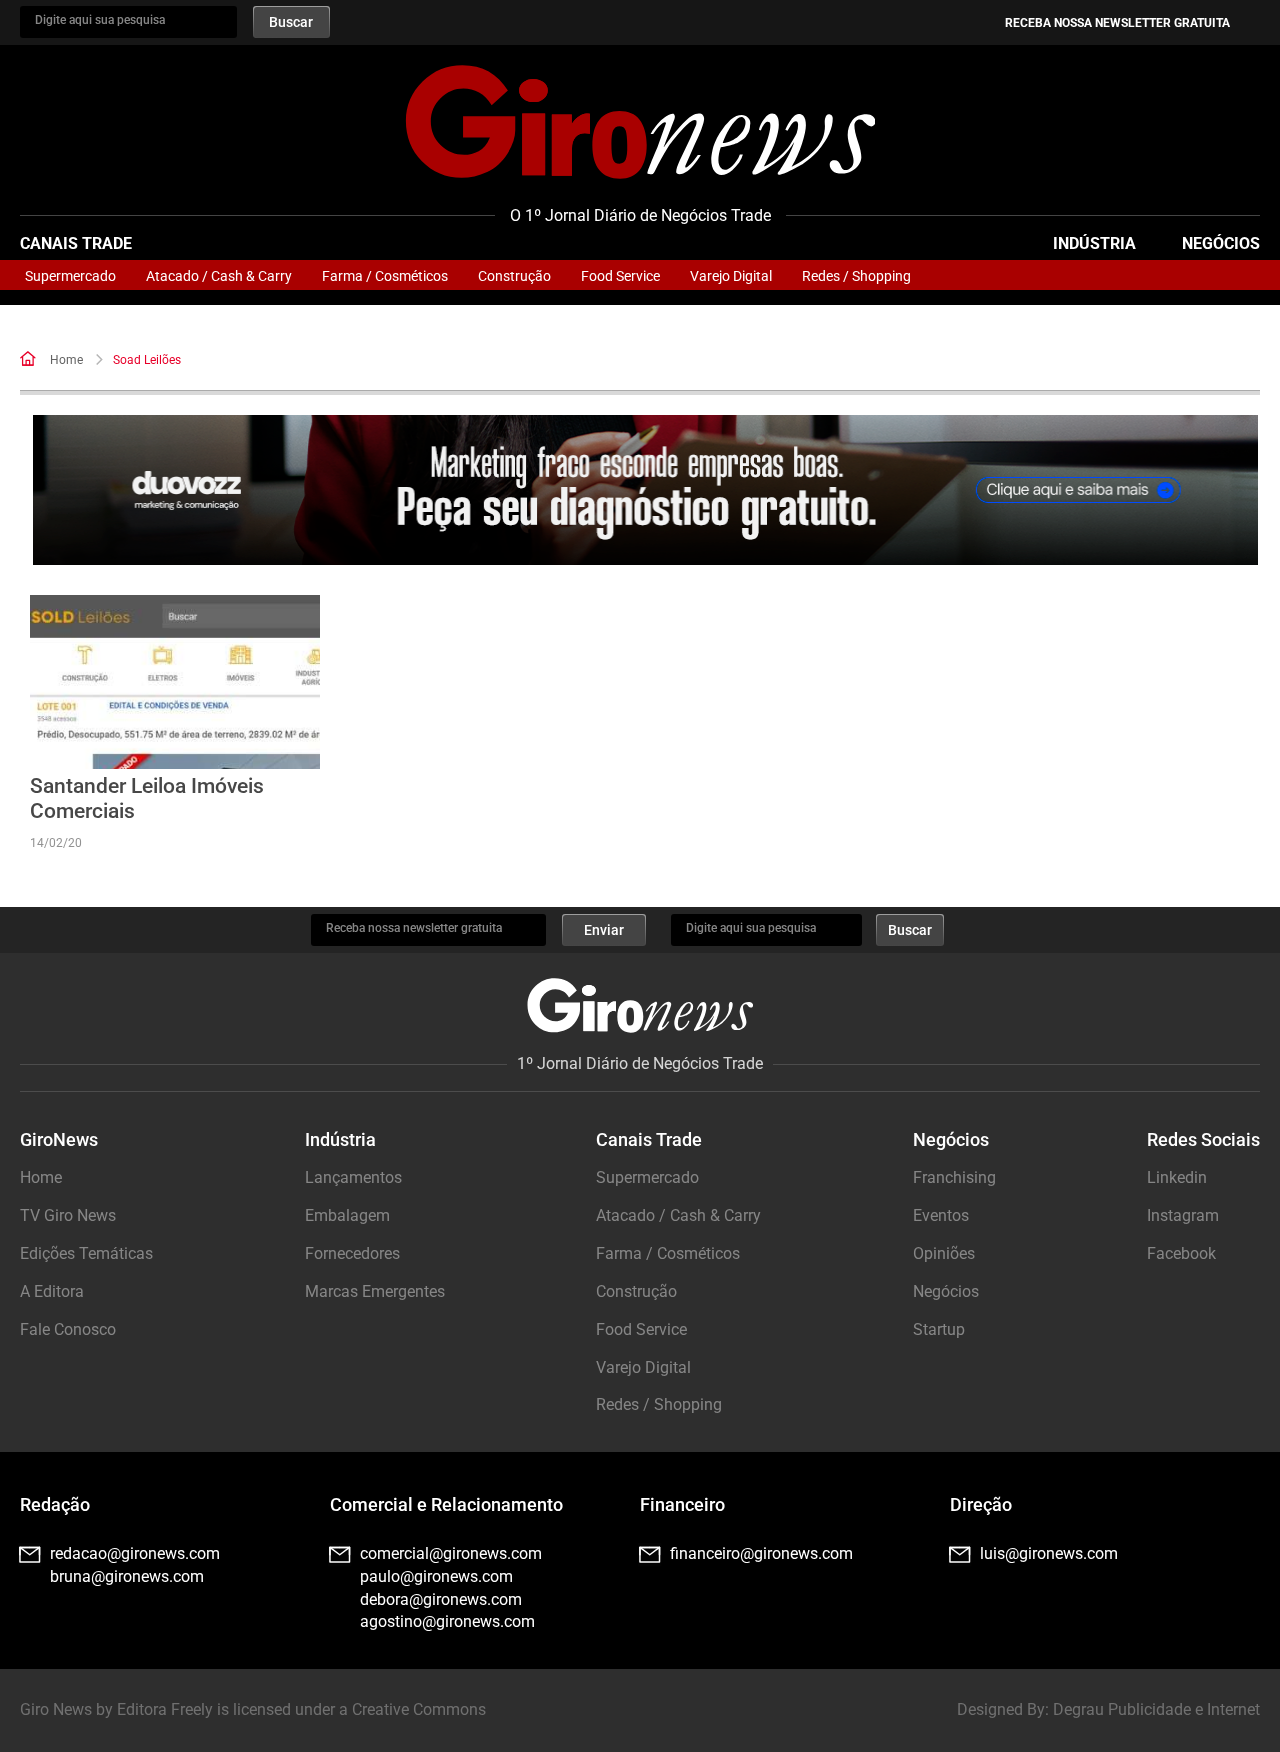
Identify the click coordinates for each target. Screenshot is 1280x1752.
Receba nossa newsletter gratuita (1117, 23)
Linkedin (1177, 1177)
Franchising (954, 1177)
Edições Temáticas (86, 1253)
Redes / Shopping (856, 276)
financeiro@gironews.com (761, 1553)
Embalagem (347, 1215)
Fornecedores (352, 1253)
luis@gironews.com (1049, 1553)
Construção (514, 276)
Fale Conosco (68, 1329)
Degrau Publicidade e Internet (1156, 1709)
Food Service (620, 276)
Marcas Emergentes (375, 1291)
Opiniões (944, 1253)
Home (66, 360)
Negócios (1221, 243)
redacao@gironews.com (135, 1553)
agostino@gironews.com (447, 1621)
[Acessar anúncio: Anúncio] (645, 490)
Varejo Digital (731, 276)
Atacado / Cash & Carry (219, 276)
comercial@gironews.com (451, 1553)
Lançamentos (353, 1177)
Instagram (1183, 1215)
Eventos (941, 1215)
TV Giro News (68, 1215)
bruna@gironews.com (127, 1576)
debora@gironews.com (441, 1599)
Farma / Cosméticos (385, 276)
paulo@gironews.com (436, 1576)
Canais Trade (76, 243)
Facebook (1181, 1253)
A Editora (52, 1291)
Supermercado (70, 276)
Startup (939, 1329)
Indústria (1094, 243)
